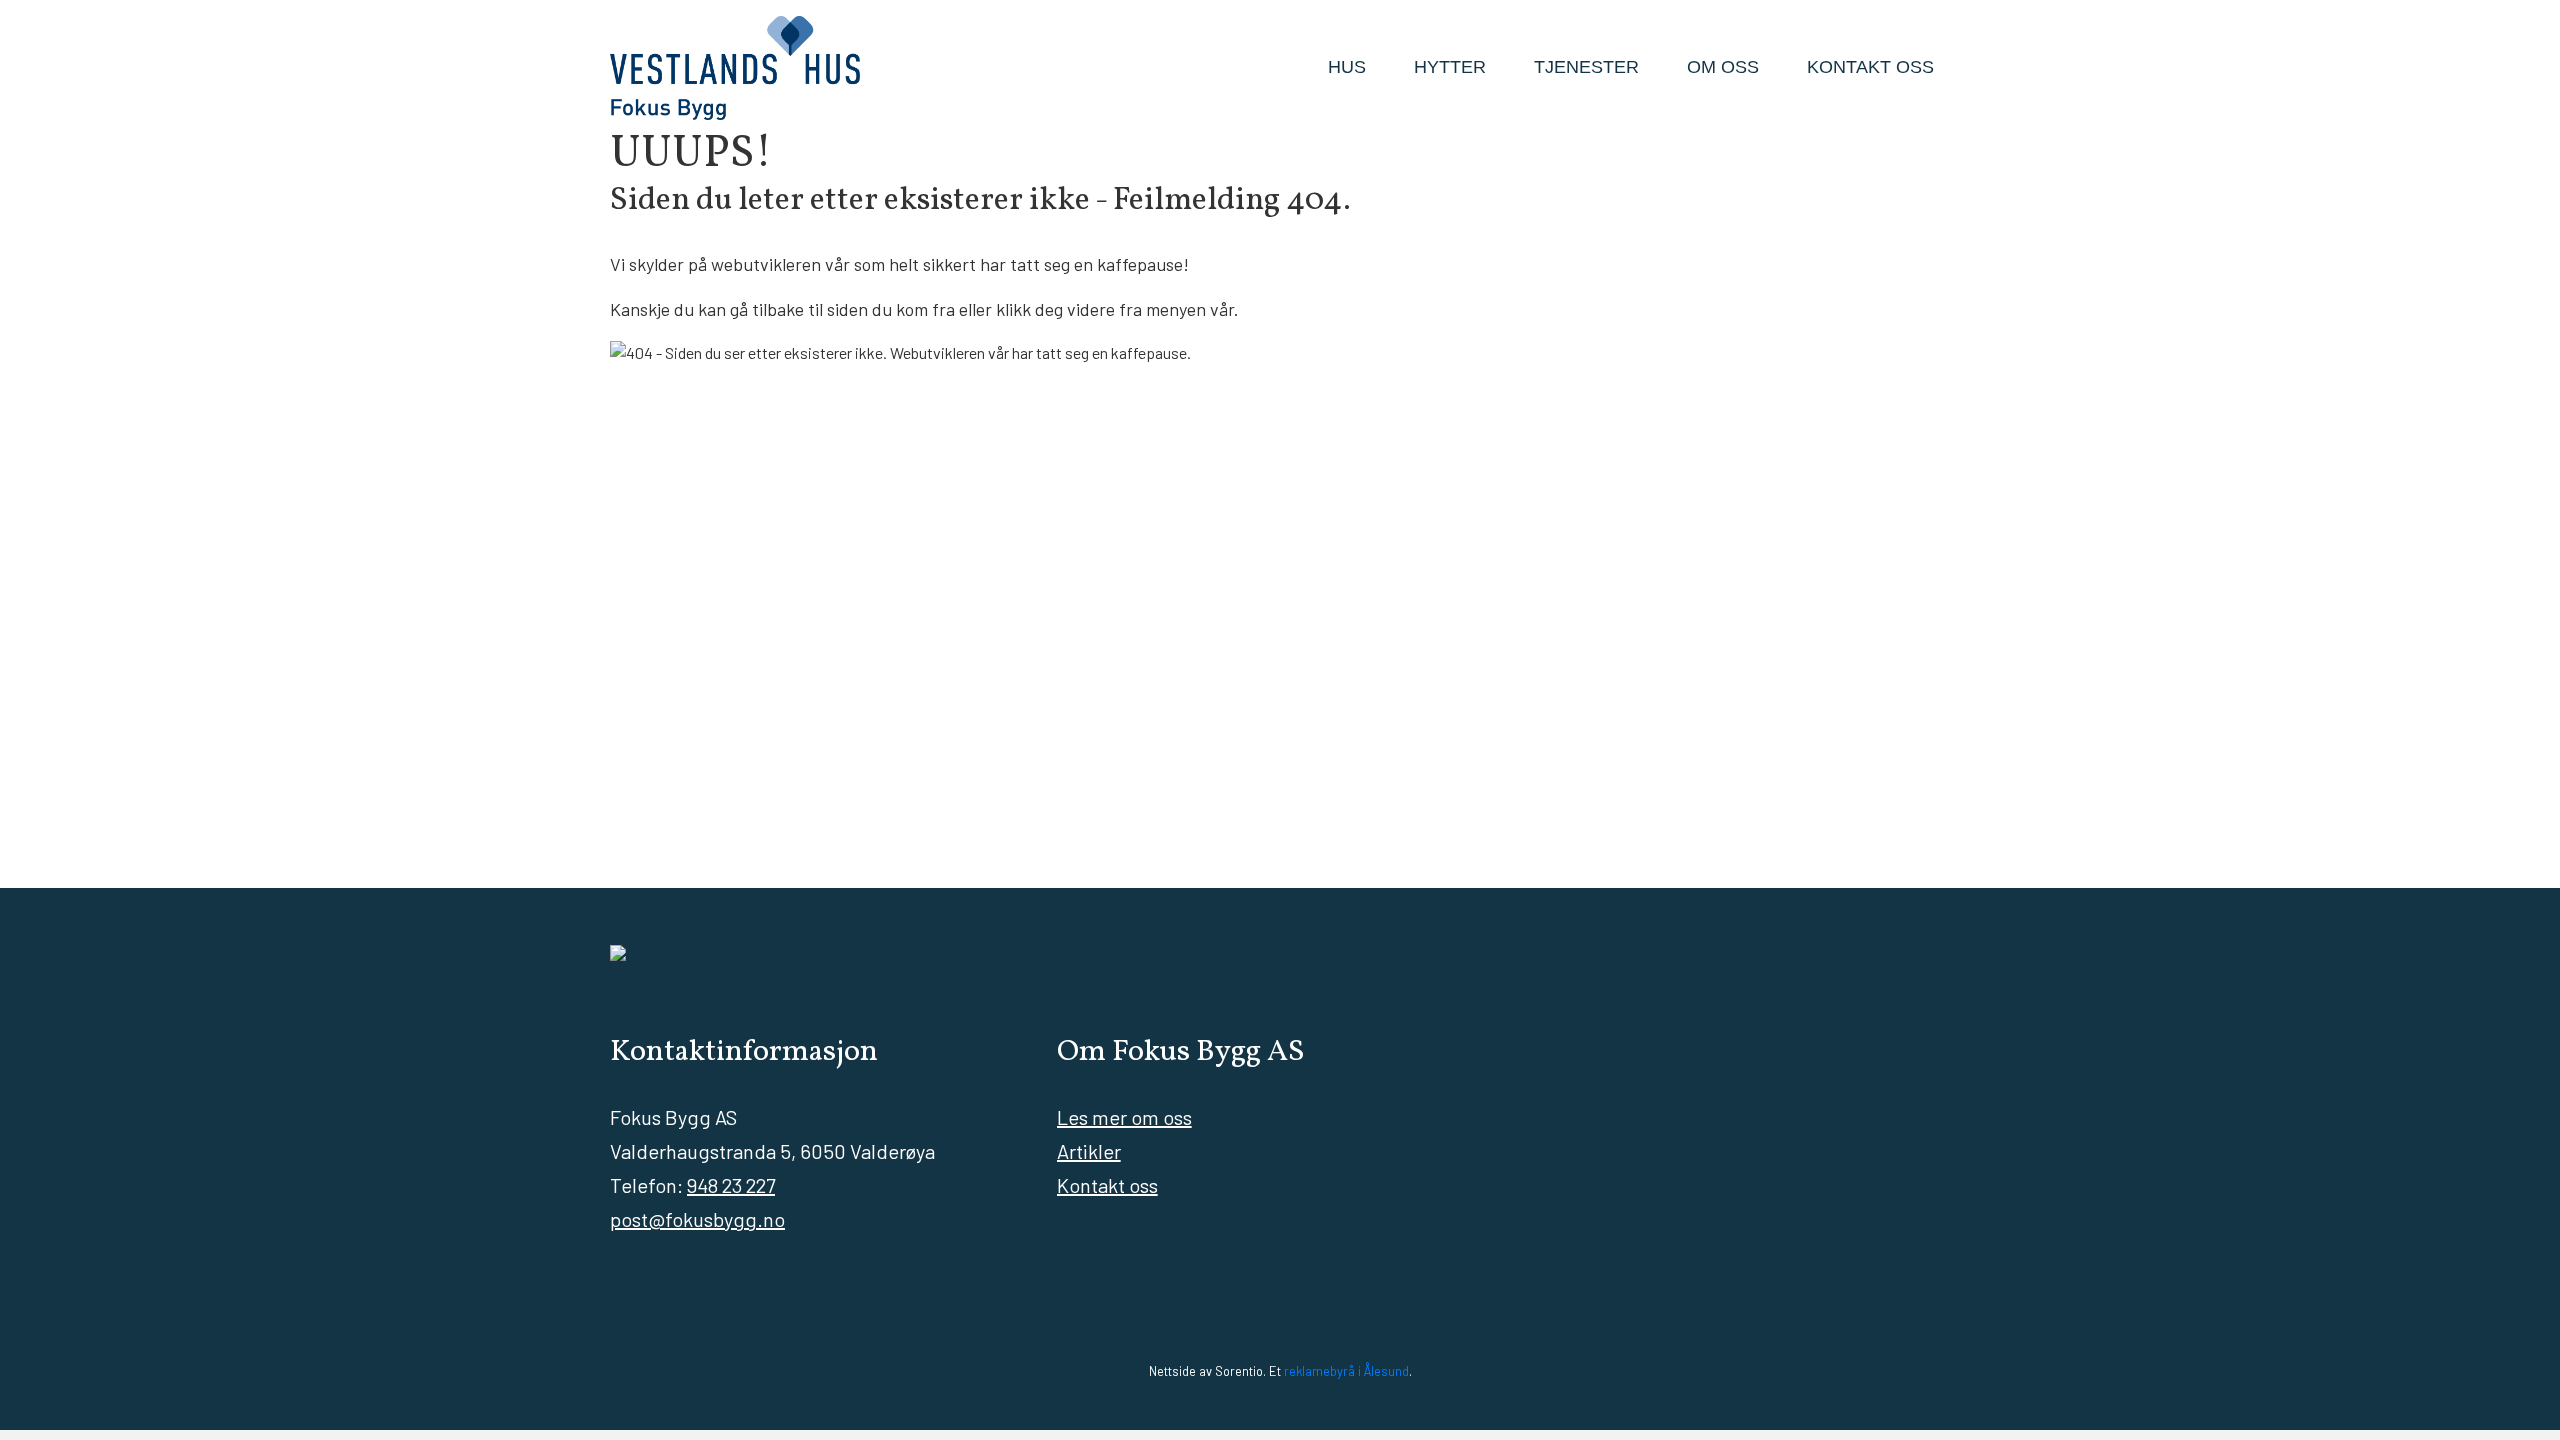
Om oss (1723, 67)
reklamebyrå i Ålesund (1346, 1371)
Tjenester (1586, 67)
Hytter (1450, 67)
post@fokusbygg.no (697, 1219)
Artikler (1089, 1151)
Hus (1347, 67)
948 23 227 (731, 1185)
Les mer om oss (1124, 1117)
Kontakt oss (1870, 67)
